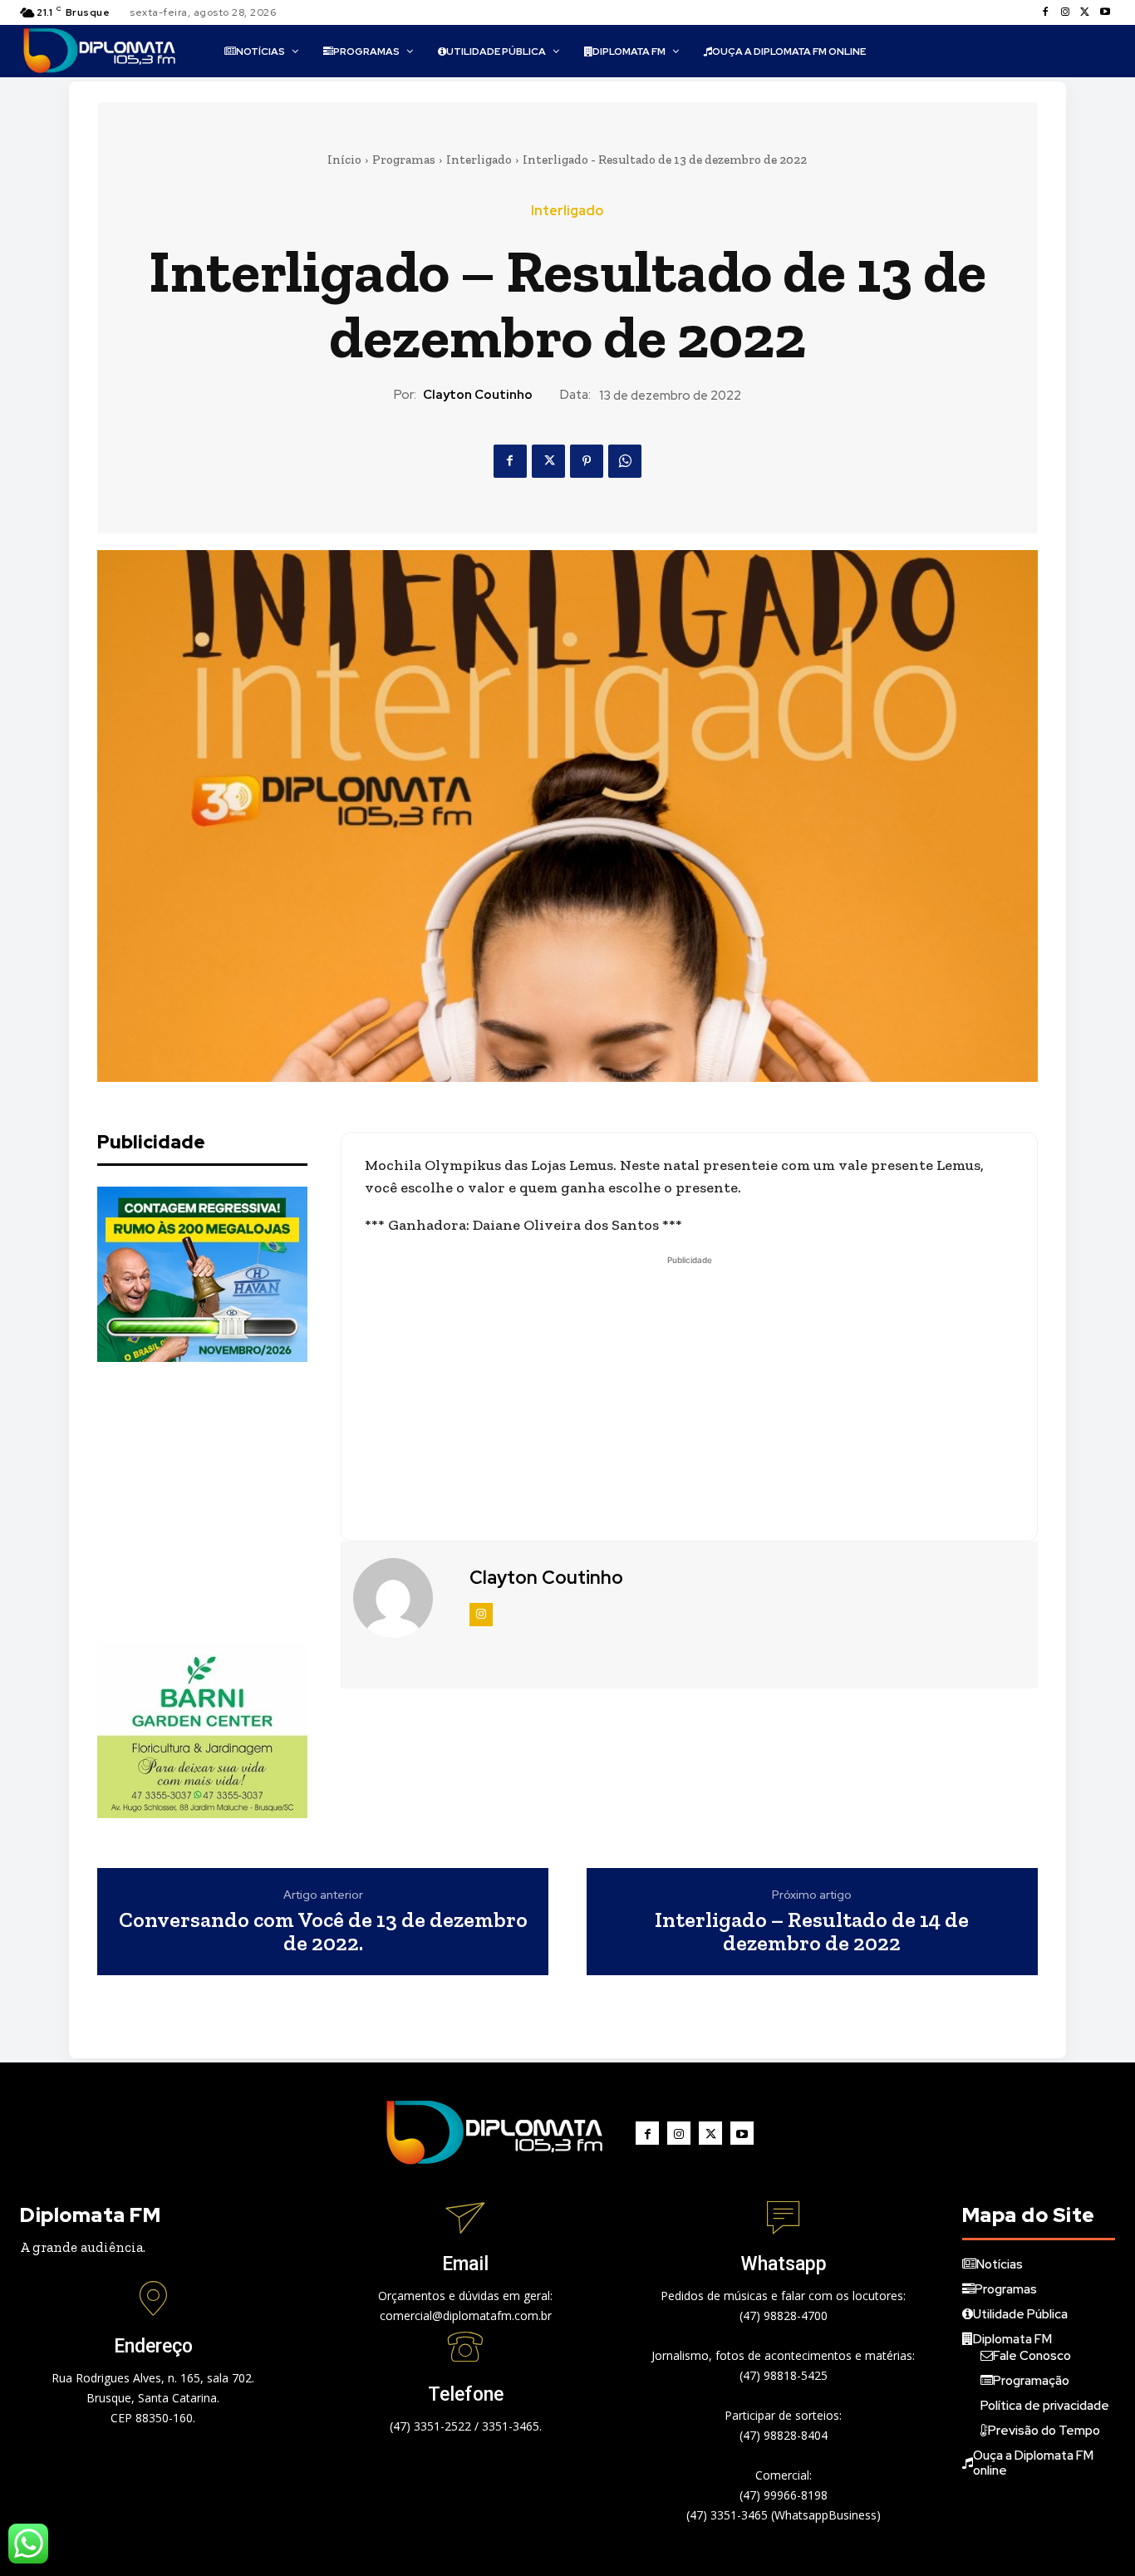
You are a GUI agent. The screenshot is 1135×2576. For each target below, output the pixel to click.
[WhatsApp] (625, 461)
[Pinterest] (587, 461)
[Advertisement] (222, 1502)
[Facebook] (1045, 12)
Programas (404, 160)
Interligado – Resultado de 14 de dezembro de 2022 (812, 1932)
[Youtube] (1105, 12)
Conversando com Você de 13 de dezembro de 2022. (323, 1932)
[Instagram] (1065, 12)
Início (344, 160)
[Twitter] (1085, 12)
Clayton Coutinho (478, 395)
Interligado (479, 160)
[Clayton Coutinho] (403, 1598)
